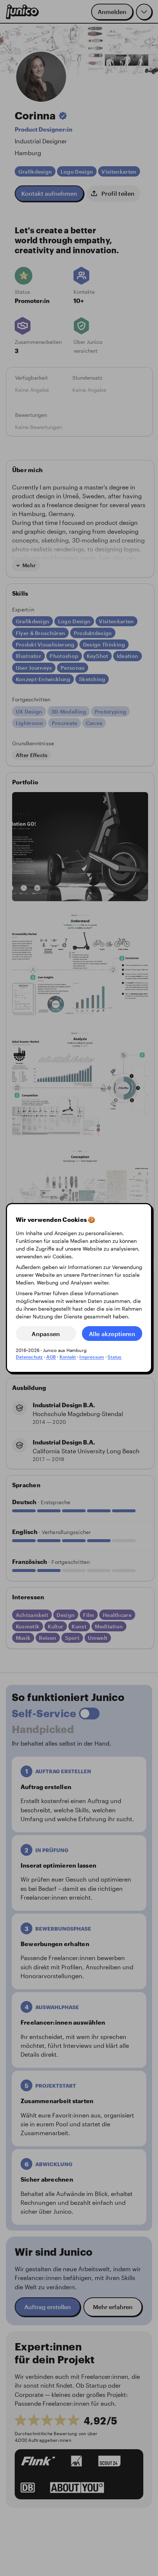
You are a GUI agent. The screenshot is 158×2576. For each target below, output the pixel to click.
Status (114, 1357)
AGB (51, 1357)
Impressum (92, 1357)
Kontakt (68, 1357)
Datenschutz (29, 1357)
